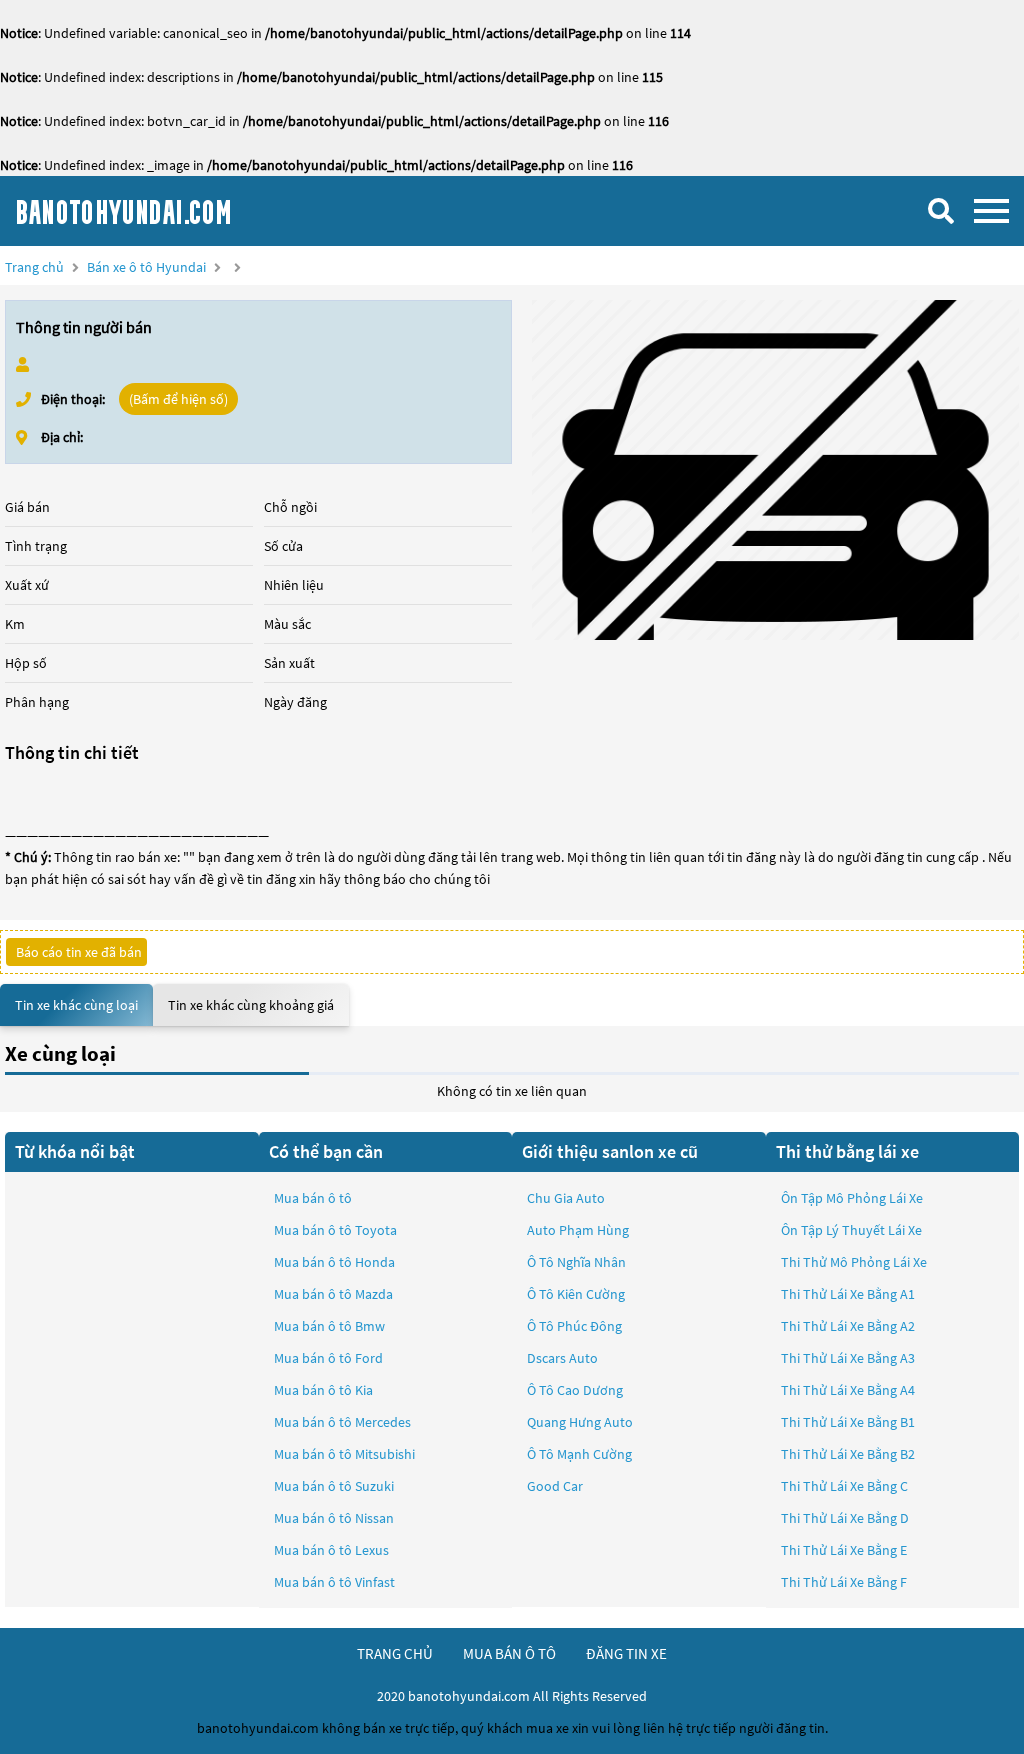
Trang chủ (34, 267)
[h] (775, 470)
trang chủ (395, 1653)
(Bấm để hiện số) (178, 399)
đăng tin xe (626, 1653)
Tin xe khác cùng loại (76, 1005)
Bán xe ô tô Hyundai (146, 267)
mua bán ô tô (509, 1653)
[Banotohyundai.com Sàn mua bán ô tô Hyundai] (165, 211)
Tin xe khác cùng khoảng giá (251, 1005)
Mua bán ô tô (313, 1198)
